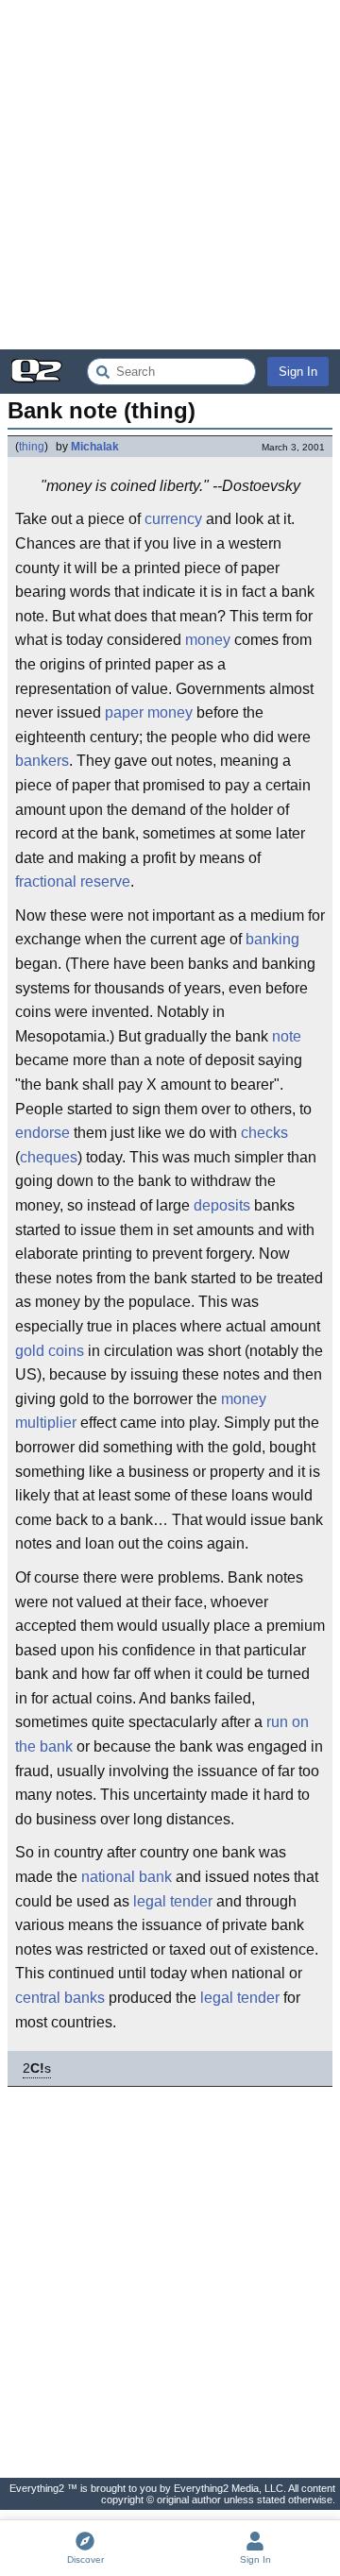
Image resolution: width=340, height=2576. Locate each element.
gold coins (50, 1351)
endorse (42, 1133)
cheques (49, 1157)
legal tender (173, 1901)
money (208, 640)
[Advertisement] (170, 175)
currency (173, 519)
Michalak (95, 447)
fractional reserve (73, 881)
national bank (127, 1877)
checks (264, 1133)
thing (32, 447)
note (287, 1036)
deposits (222, 1205)
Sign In (298, 372)
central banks (60, 1998)
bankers (42, 761)
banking (272, 939)
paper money (149, 712)
